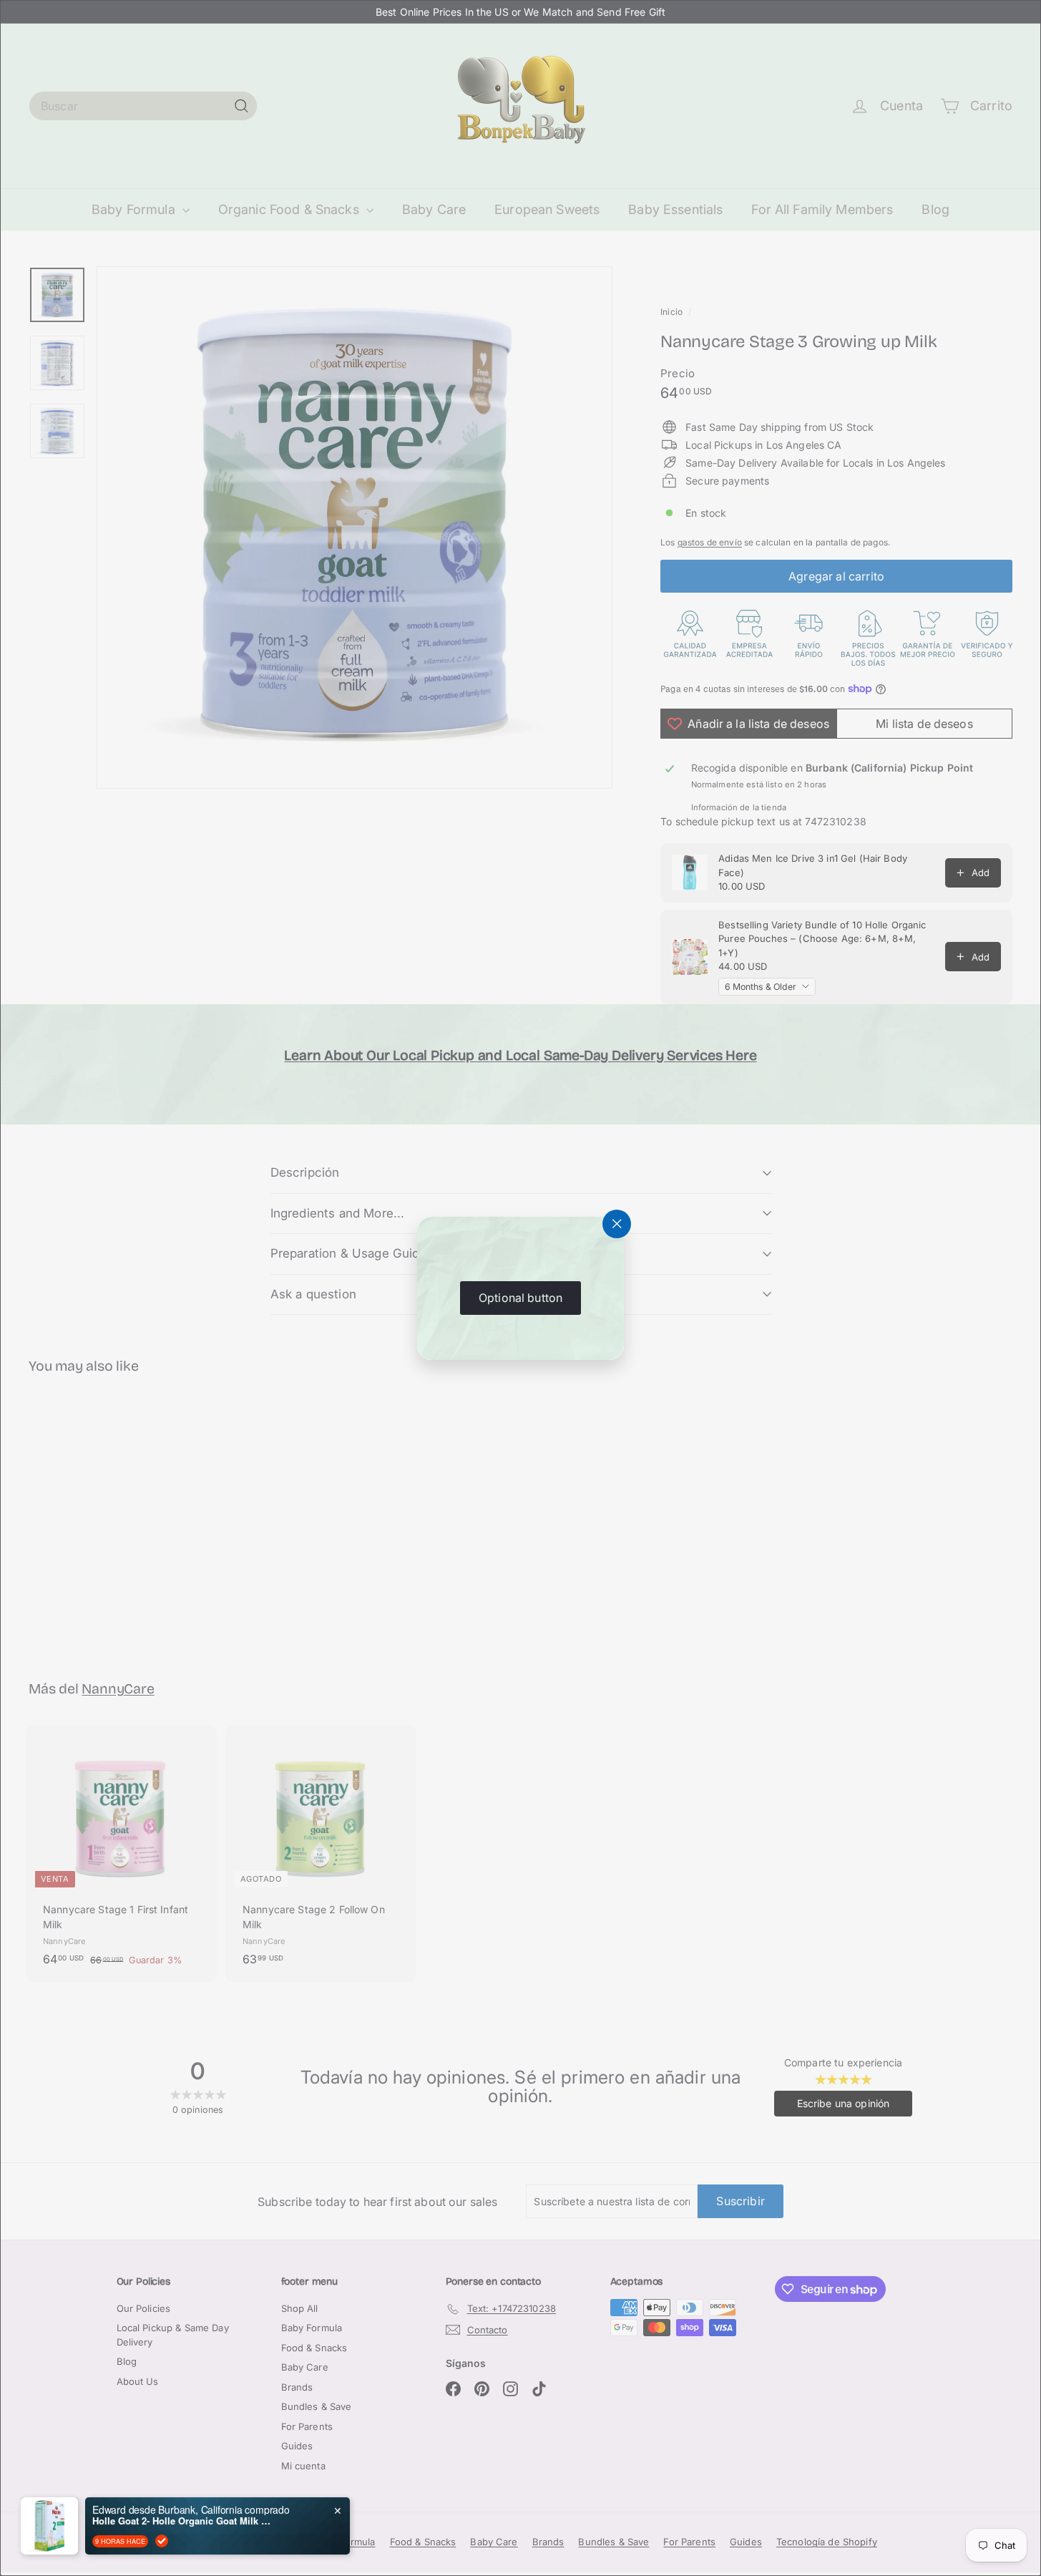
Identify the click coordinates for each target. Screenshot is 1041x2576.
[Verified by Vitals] (162, 2541)
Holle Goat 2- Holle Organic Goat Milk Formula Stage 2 (182, 2521)
